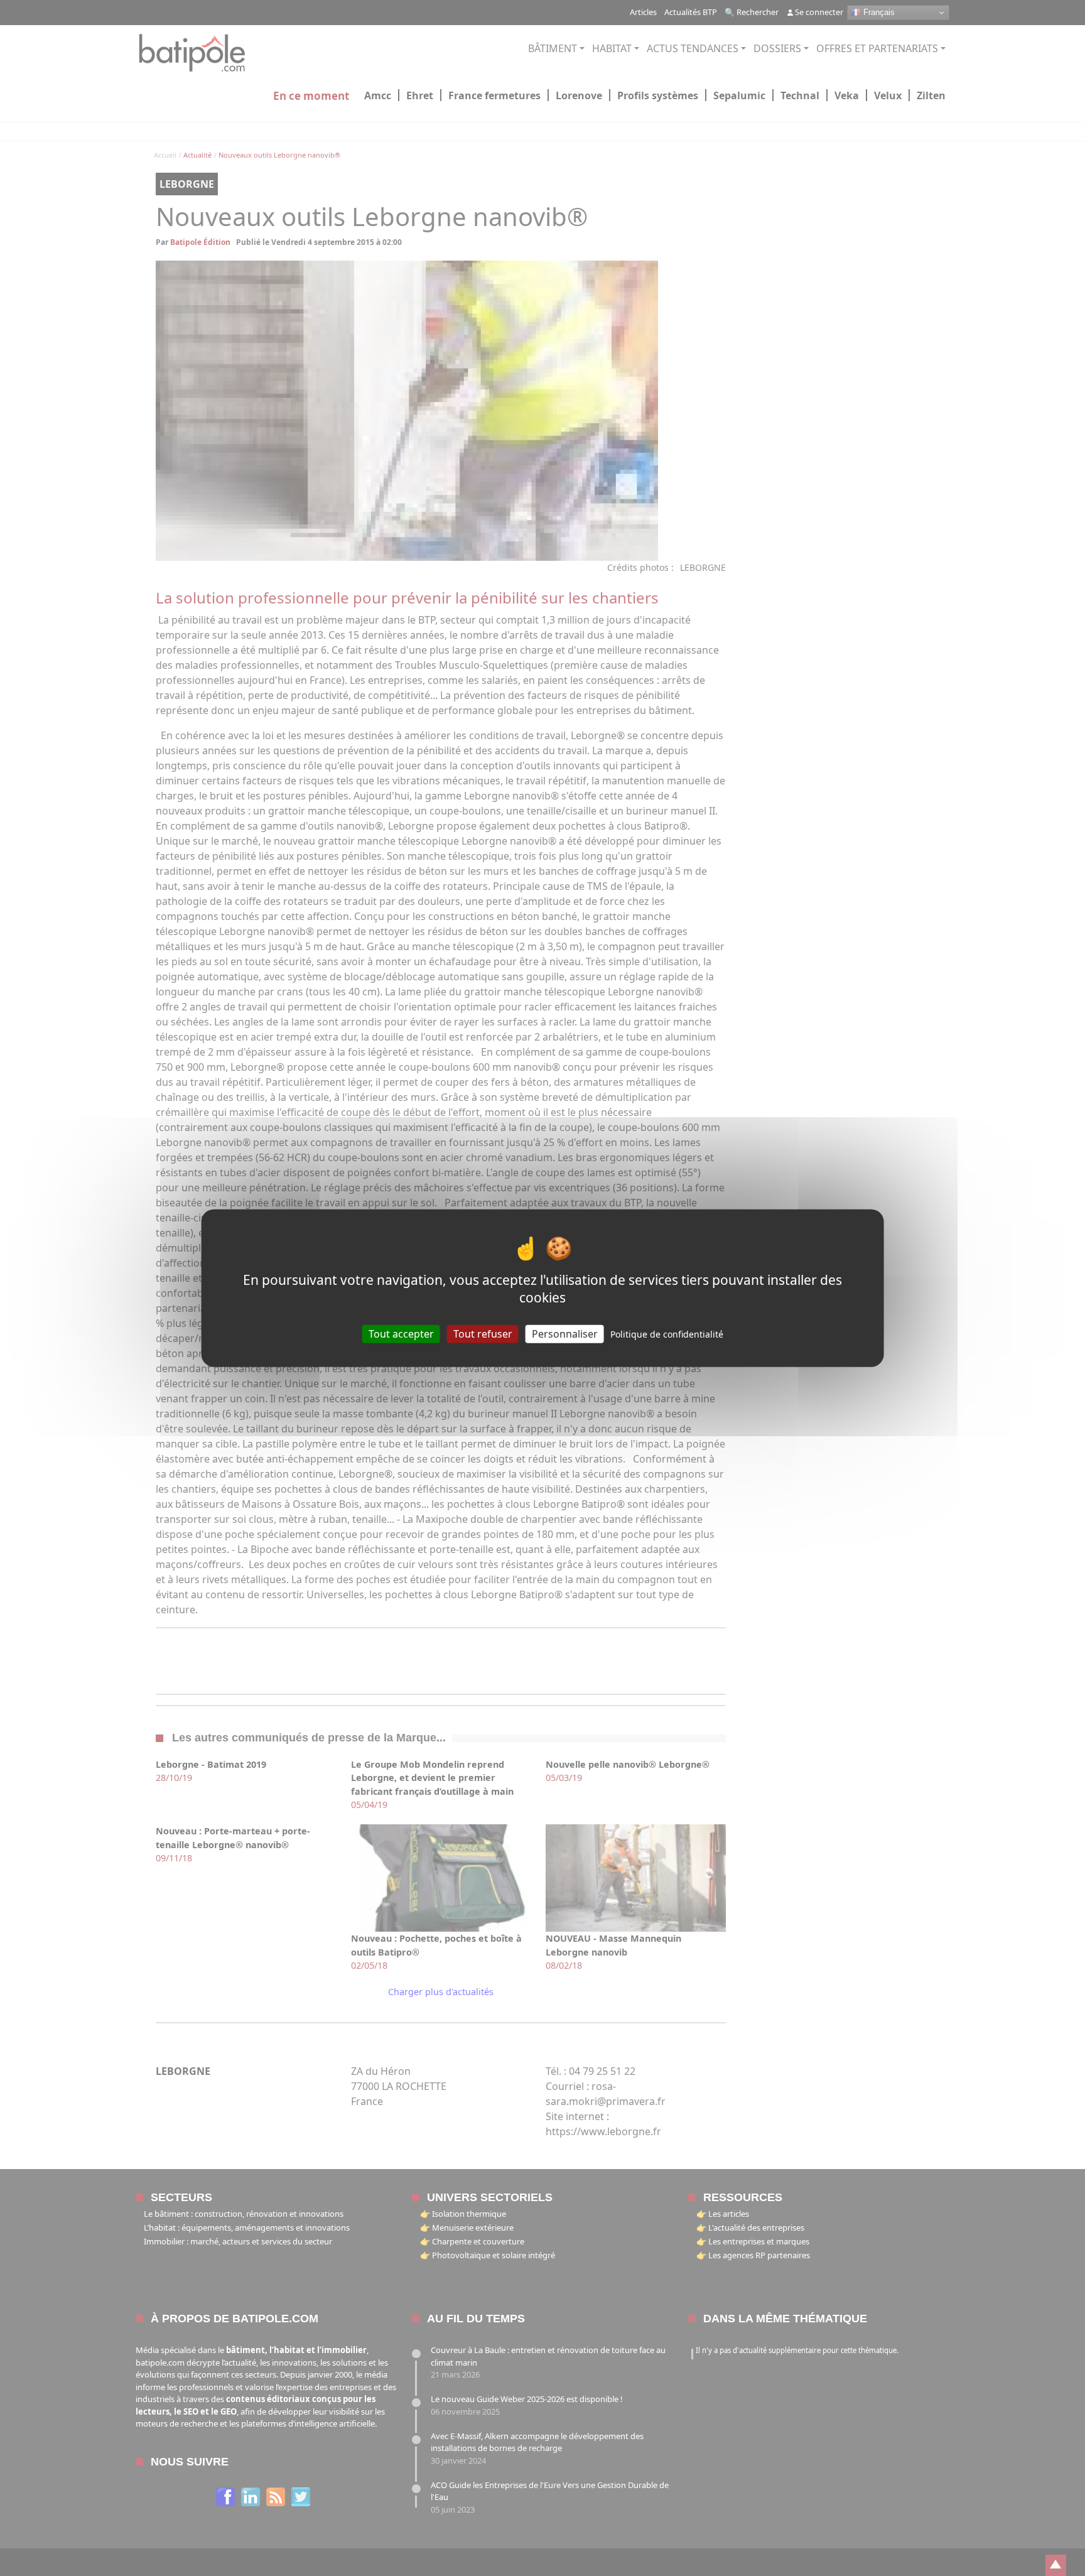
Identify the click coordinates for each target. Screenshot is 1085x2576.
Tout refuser (483, 1333)
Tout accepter (401, 1333)
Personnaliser (565, 1333)
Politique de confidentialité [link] (667, 1334)
